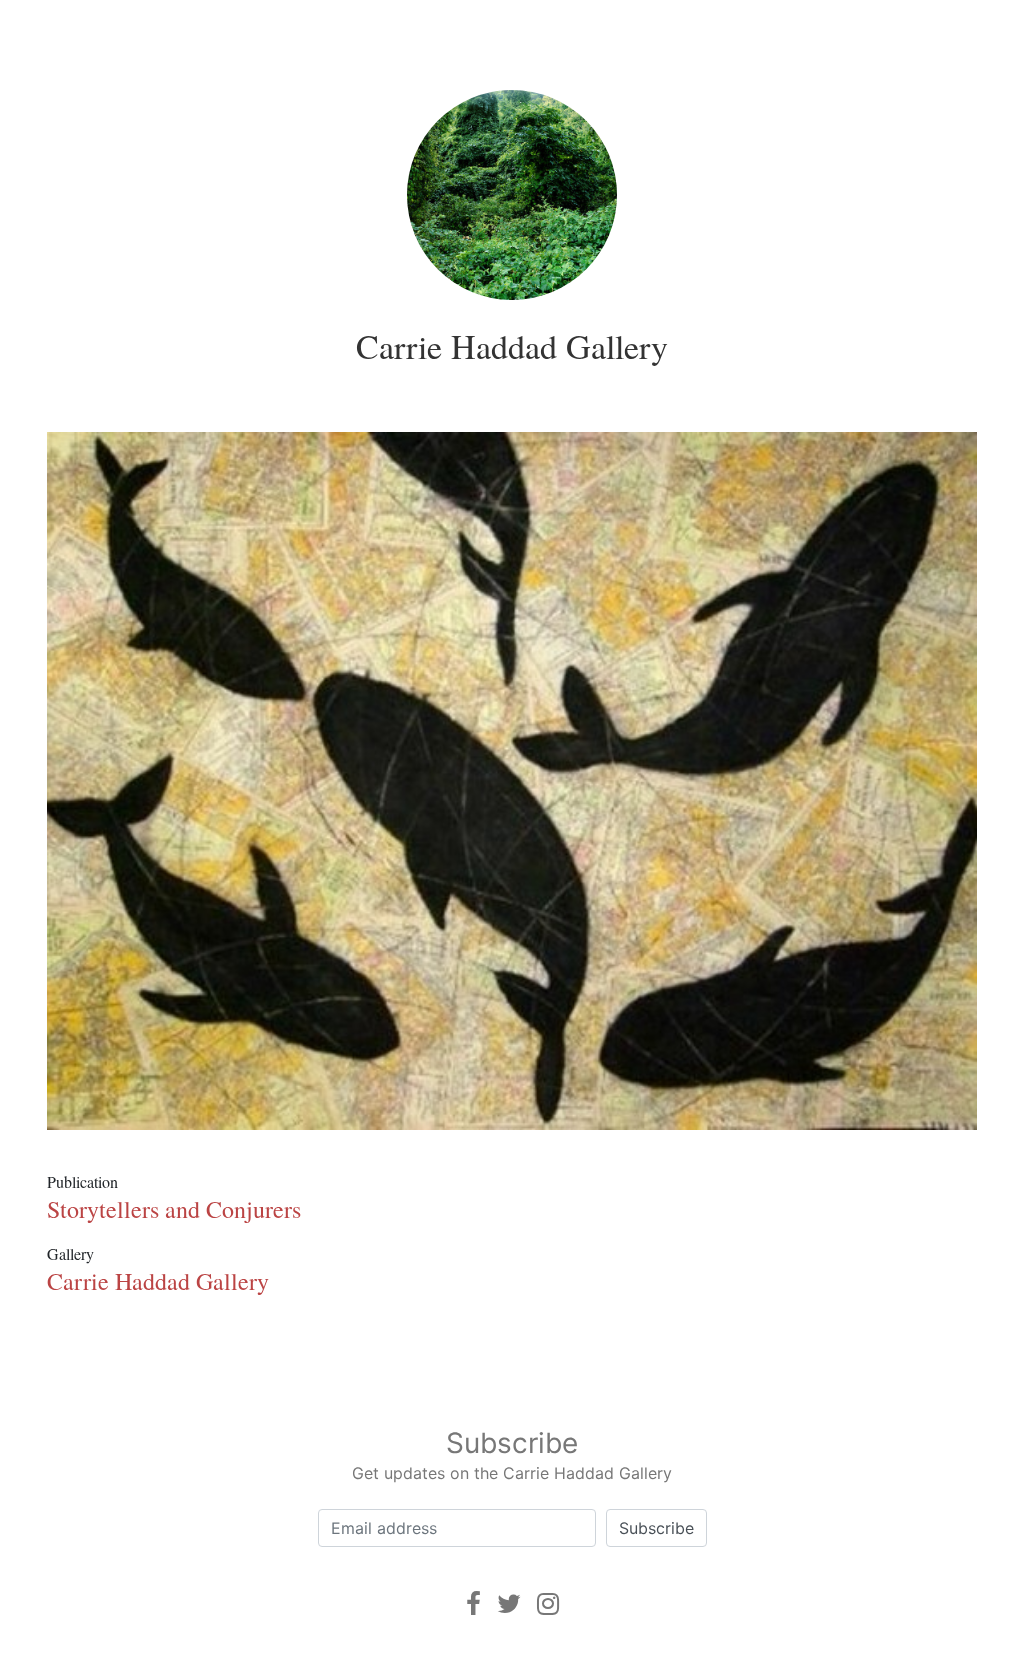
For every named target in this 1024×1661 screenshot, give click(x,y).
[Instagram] (548, 1603)
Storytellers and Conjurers (174, 1209)
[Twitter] (509, 1603)
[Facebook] (473, 1603)
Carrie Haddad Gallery (512, 346)
